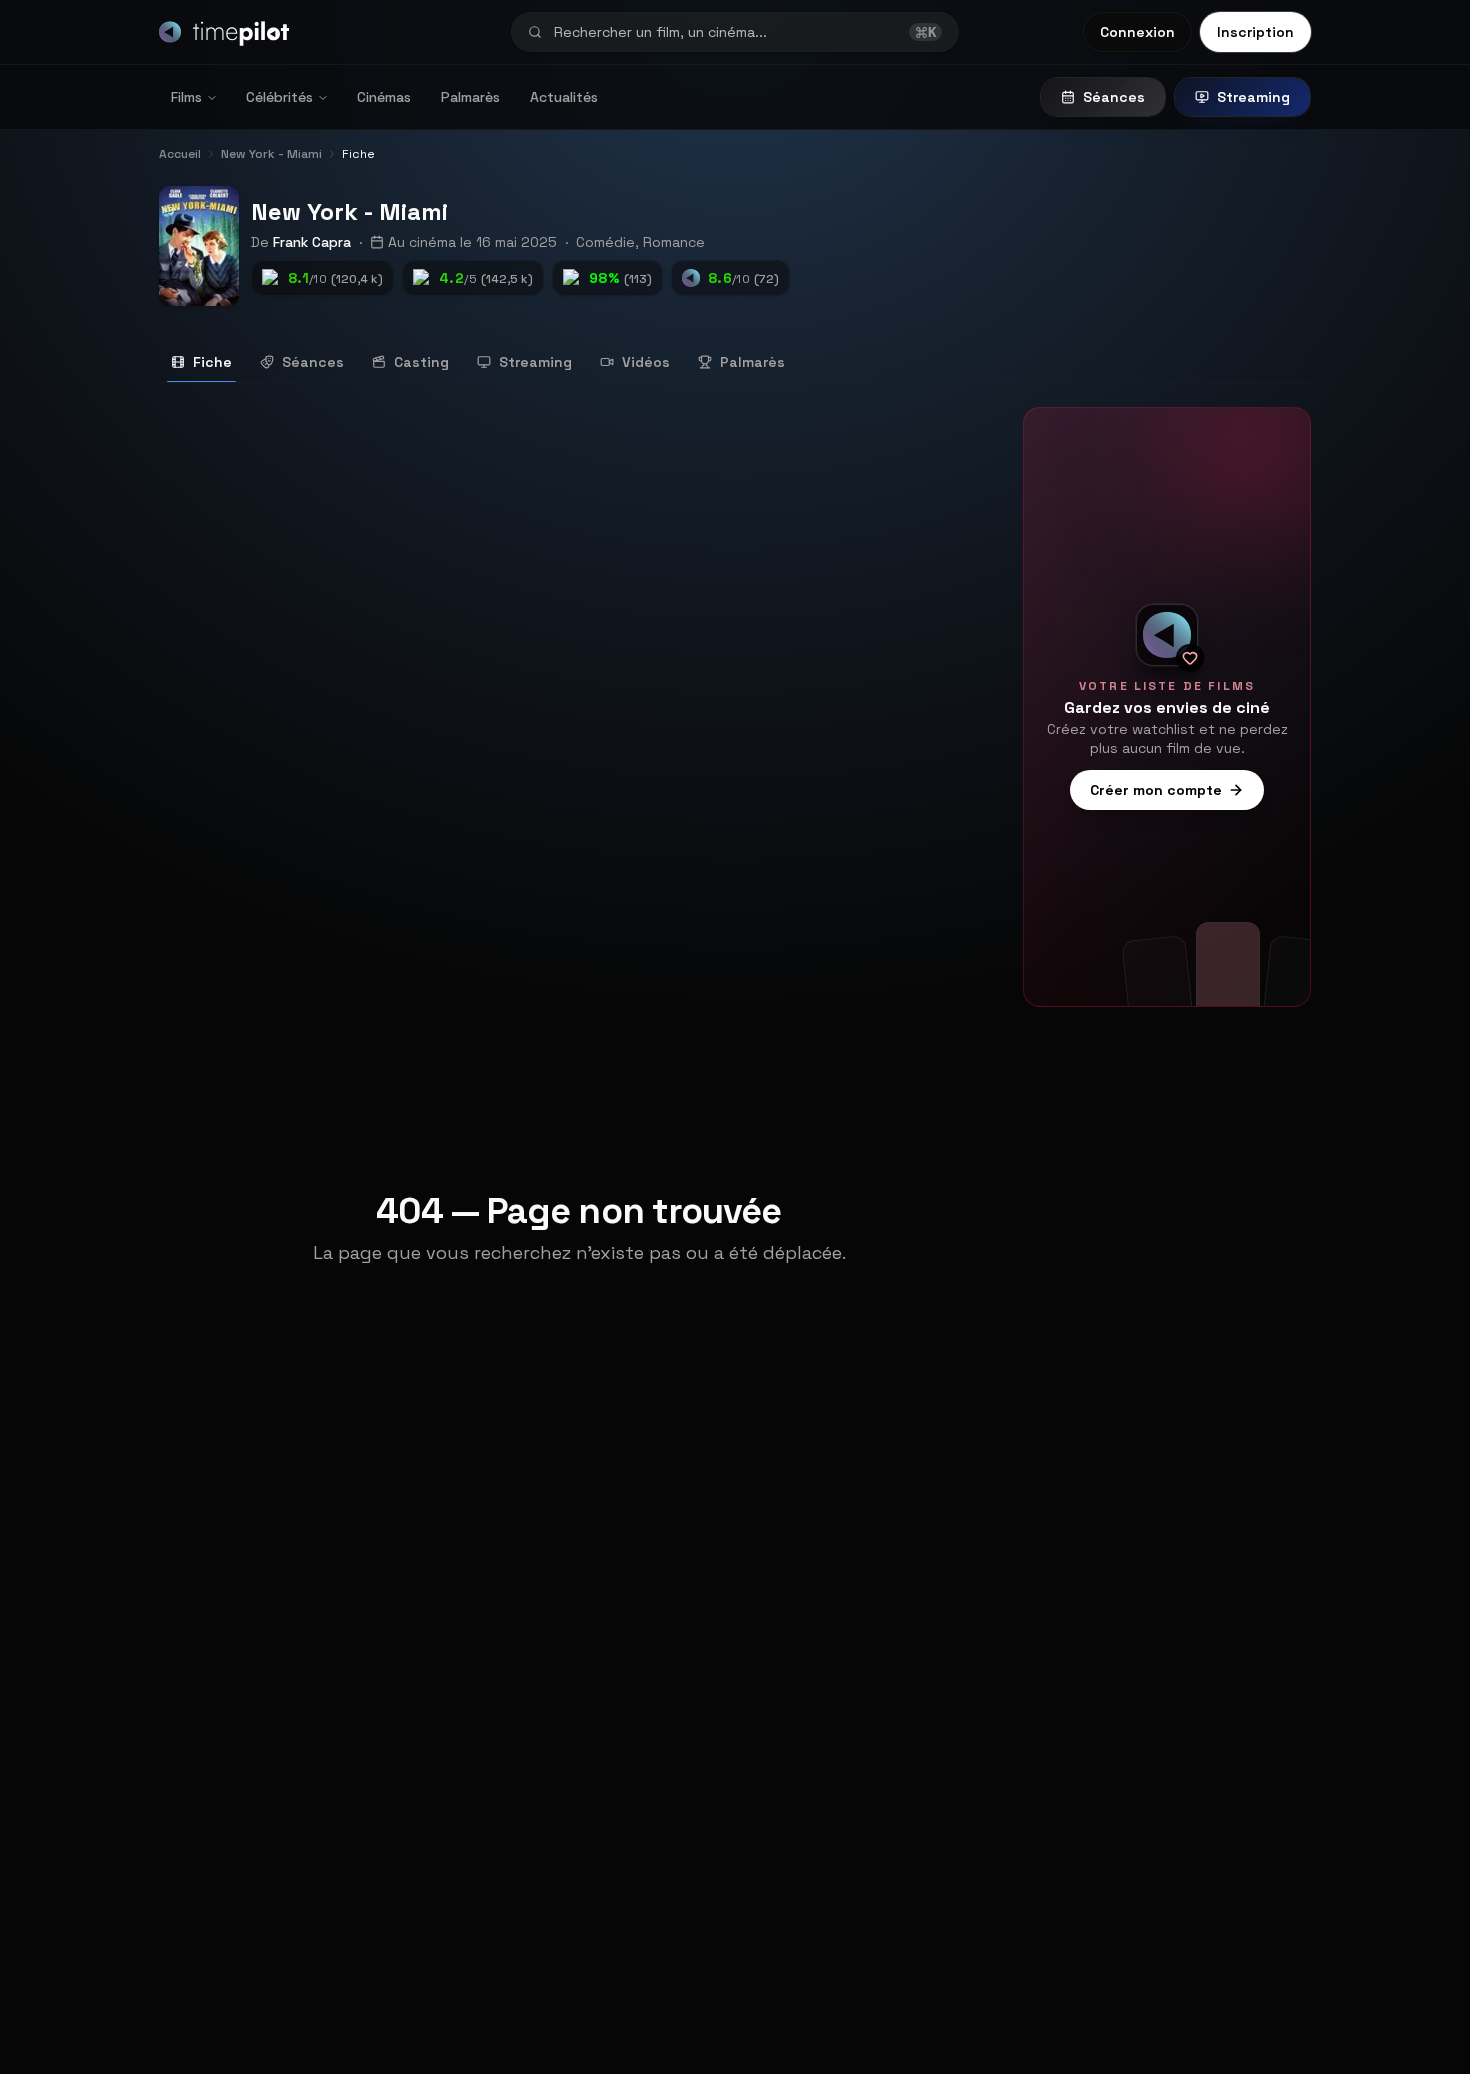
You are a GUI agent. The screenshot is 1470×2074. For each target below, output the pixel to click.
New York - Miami (349, 211)
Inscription (1255, 32)
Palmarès (470, 97)
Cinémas (384, 97)
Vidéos (646, 362)
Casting (421, 362)
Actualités (564, 97)
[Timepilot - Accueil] (224, 32)
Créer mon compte (1156, 790)
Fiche (212, 362)
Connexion (1137, 32)
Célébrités (279, 97)
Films (186, 97)
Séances (1114, 97)
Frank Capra (312, 242)
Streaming (1253, 97)
